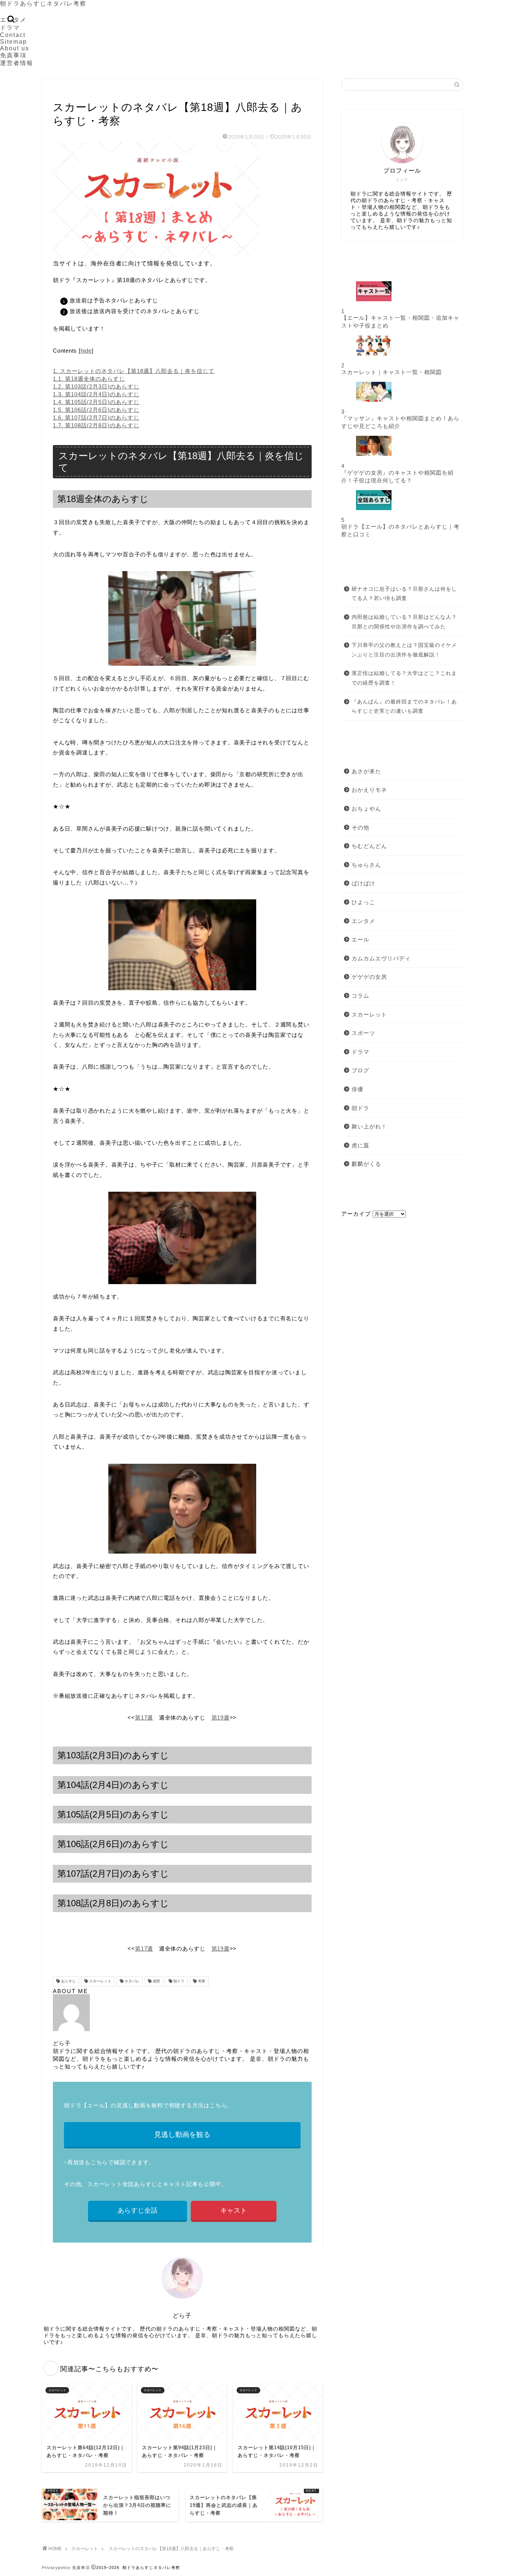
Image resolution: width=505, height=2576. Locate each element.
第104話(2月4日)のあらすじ (96, 394)
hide (86, 351)
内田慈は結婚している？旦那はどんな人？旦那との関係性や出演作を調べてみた (404, 622)
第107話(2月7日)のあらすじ (96, 418)
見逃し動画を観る (182, 2134)
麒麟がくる (366, 1164)
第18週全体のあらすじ (89, 379)
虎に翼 (360, 1145)
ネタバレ (131, 1981)
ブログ (360, 1070)
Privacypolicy (56, 2567)
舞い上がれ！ (369, 1126)
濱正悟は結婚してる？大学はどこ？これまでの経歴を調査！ (404, 678)
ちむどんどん (369, 846)
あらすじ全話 (138, 2210)
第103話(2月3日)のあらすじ (96, 386)
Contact (13, 35)
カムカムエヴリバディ (381, 958)
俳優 (357, 1089)
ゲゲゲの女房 (369, 977)
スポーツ (363, 1033)
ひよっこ (363, 902)
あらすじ (68, 1981)
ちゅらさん (366, 865)
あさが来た (366, 771)
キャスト (234, 2210)
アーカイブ (356, 1214)
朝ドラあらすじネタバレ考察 (43, 4)
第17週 (144, 1718)
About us (15, 48)
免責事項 (13, 55)
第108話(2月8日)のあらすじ (96, 425)
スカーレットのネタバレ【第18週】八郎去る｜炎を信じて (134, 371)
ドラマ (10, 28)
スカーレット (69, 92)
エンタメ (363, 921)
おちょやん (366, 809)
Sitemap (13, 42)
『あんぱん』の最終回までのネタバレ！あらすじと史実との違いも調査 (404, 707)
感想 (156, 1981)
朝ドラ (178, 1981)
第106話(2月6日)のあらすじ (96, 410)
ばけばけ (363, 883)
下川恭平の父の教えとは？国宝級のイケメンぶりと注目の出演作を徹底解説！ (404, 650)
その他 (360, 827)
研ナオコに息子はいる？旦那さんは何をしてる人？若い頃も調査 (404, 594)
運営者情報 (17, 63)
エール (360, 939)
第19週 (221, 1718)
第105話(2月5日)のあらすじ (96, 402)
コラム (360, 996)
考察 (201, 1981)
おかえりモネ (369, 790)
